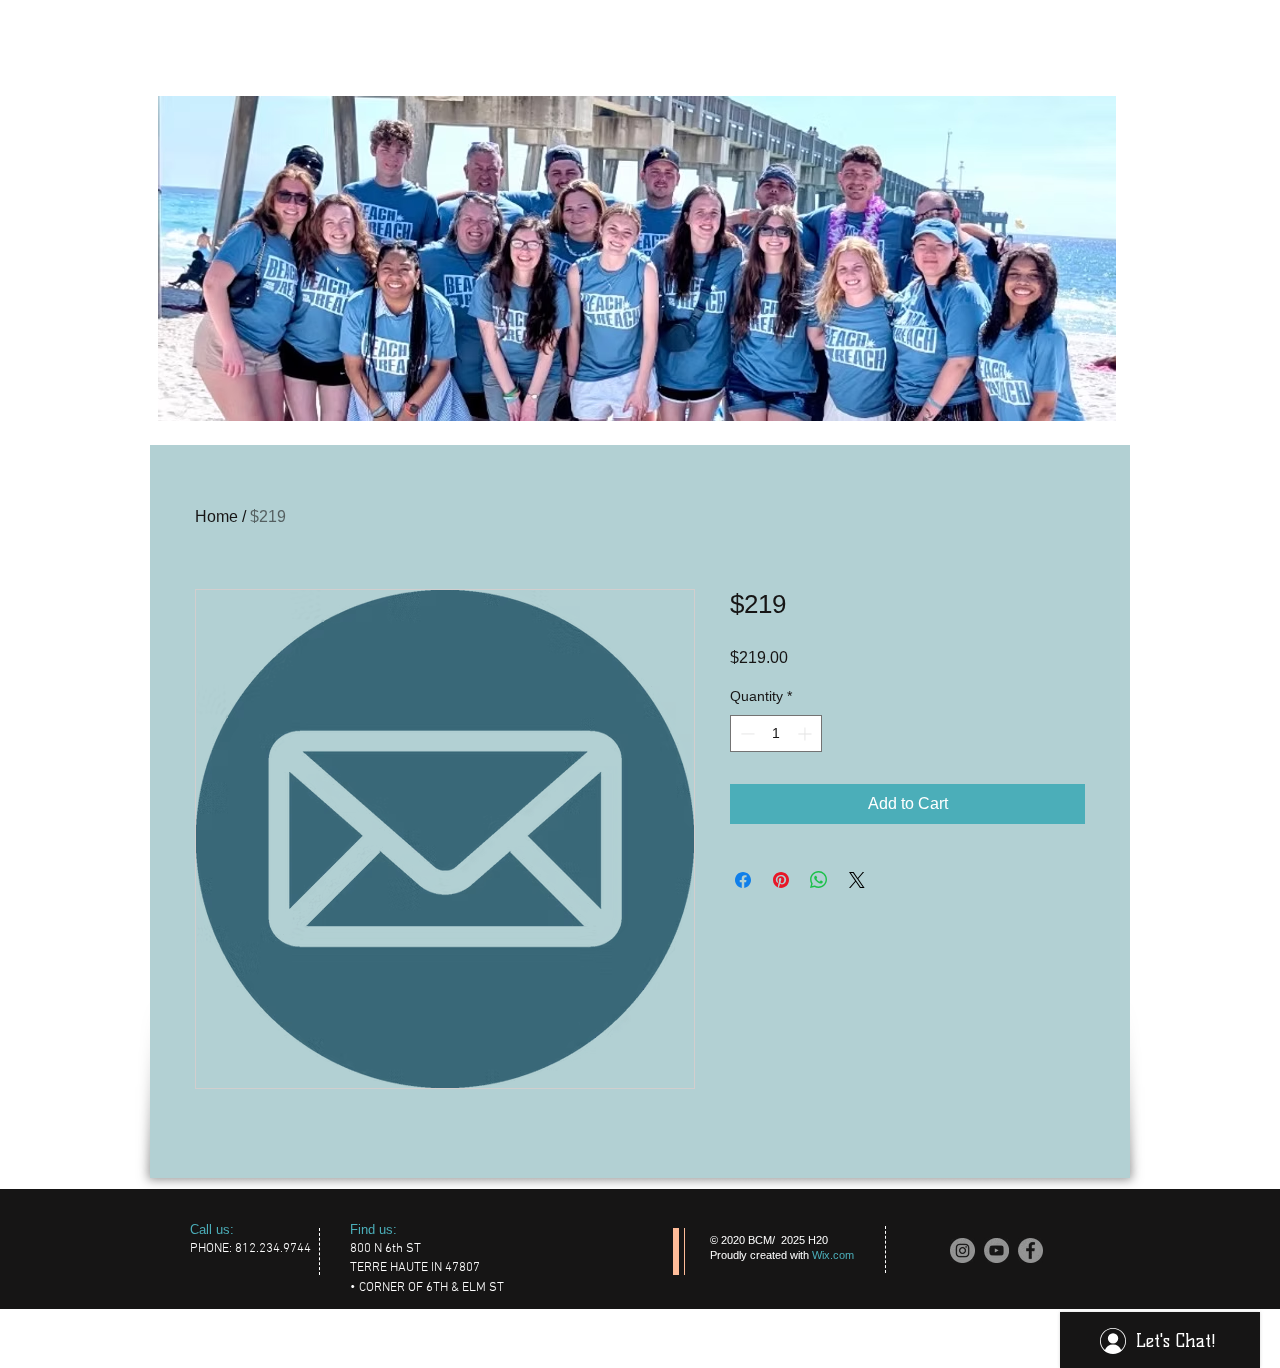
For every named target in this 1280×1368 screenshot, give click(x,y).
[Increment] (806, 733)
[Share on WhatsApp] (819, 880)
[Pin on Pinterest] (781, 880)
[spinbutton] (776, 733)
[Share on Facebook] (743, 880)
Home (216, 516)
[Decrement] (745, 733)
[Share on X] (857, 880)
